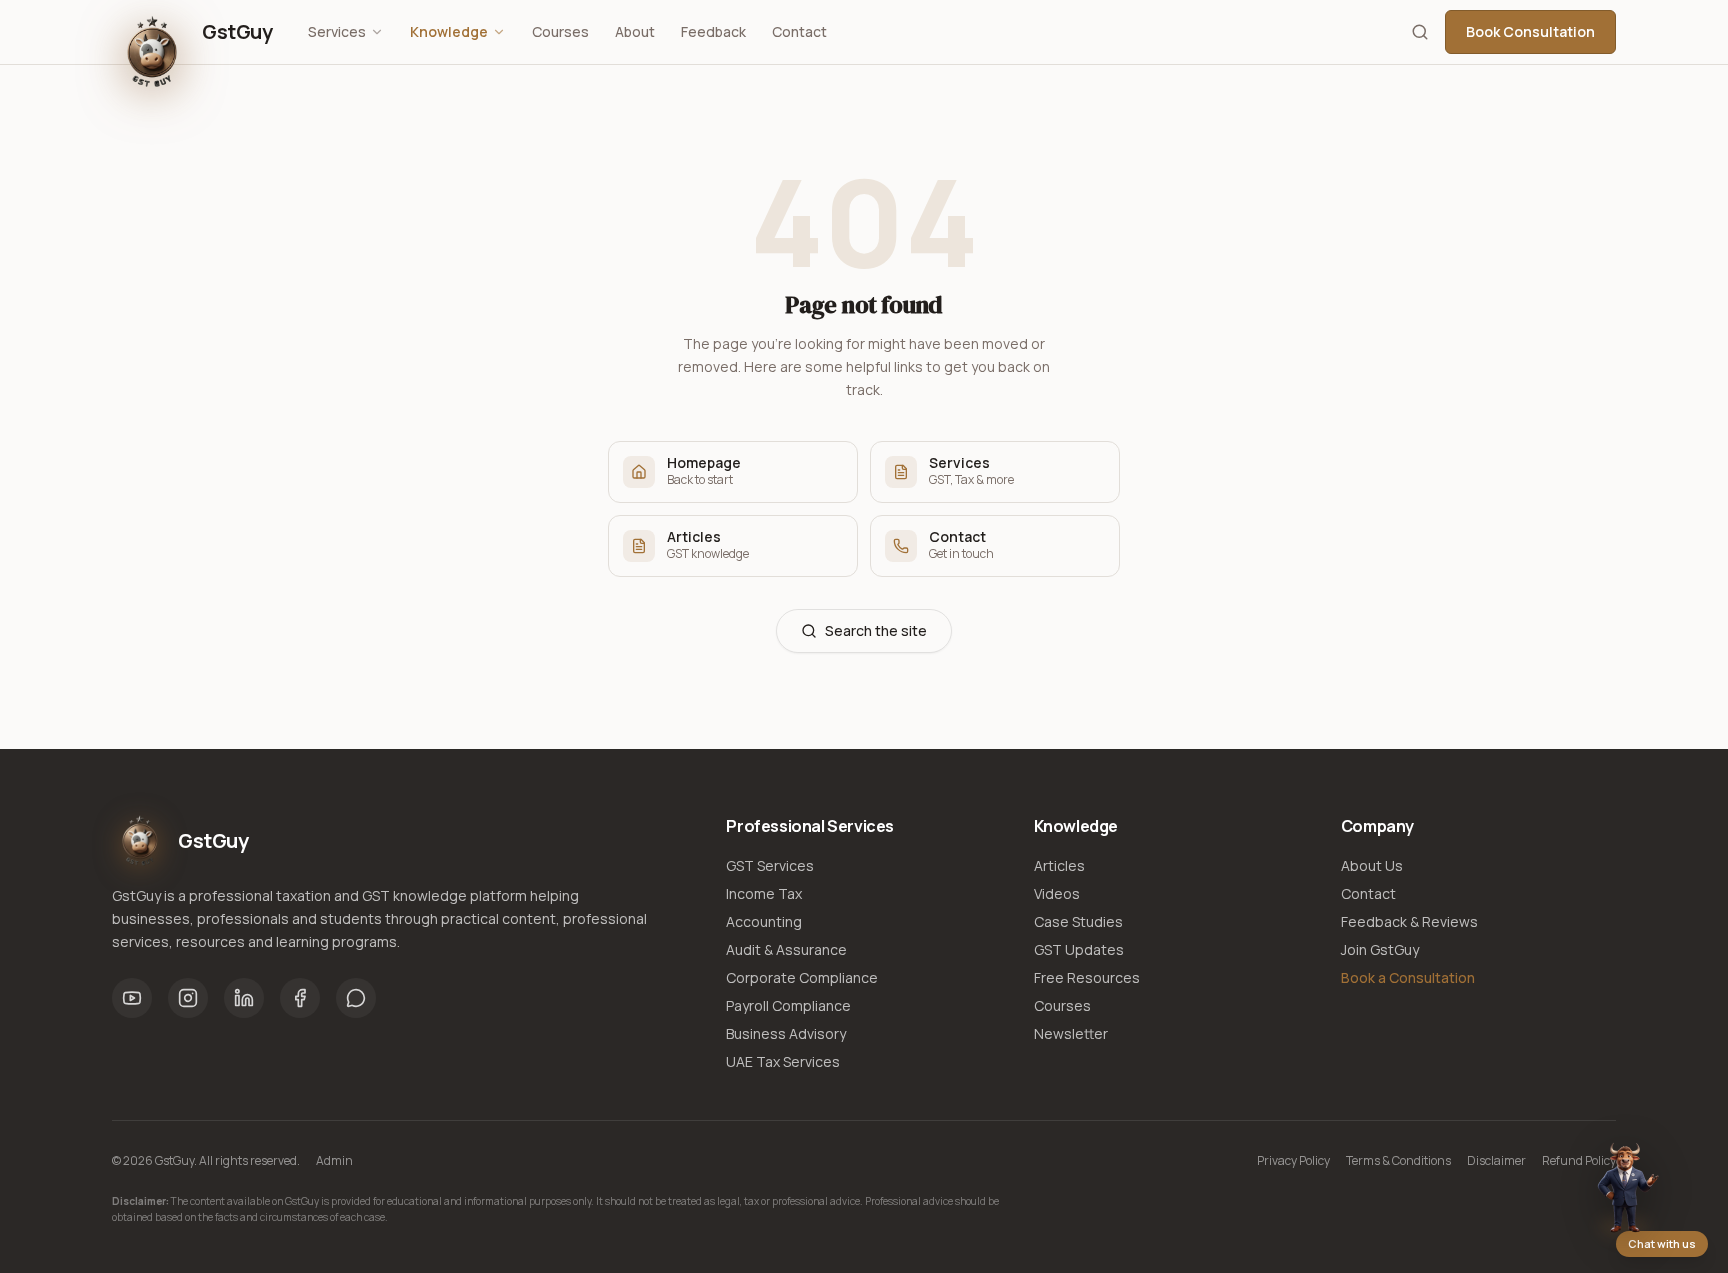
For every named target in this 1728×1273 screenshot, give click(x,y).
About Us (1372, 865)
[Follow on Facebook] (300, 998)
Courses (560, 31)
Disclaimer (1496, 1161)
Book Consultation (1530, 31)
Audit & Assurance (786, 949)
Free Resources (1087, 977)
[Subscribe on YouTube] (132, 998)
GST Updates (1079, 949)
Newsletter (1071, 1033)
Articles (1059, 865)
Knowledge (449, 31)
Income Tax (764, 893)
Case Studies (1078, 921)
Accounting (764, 921)
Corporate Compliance (802, 977)
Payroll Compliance (788, 1005)
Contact (799, 31)
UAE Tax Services (783, 1061)
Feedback (713, 31)
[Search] (1420, 32)
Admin (334, 1161)
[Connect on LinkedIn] (244, 998)
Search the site (876, 630)
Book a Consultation (1408, 977)
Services (337, 31)
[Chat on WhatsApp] (356, 998)
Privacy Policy (1293, 1161)
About (635, 31)
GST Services (770, 865)
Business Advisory (786, 1033)
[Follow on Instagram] (188, 998)
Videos (1057, 893)
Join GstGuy (1380, 949)
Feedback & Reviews (1409, 921)
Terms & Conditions (1398, 1161)
